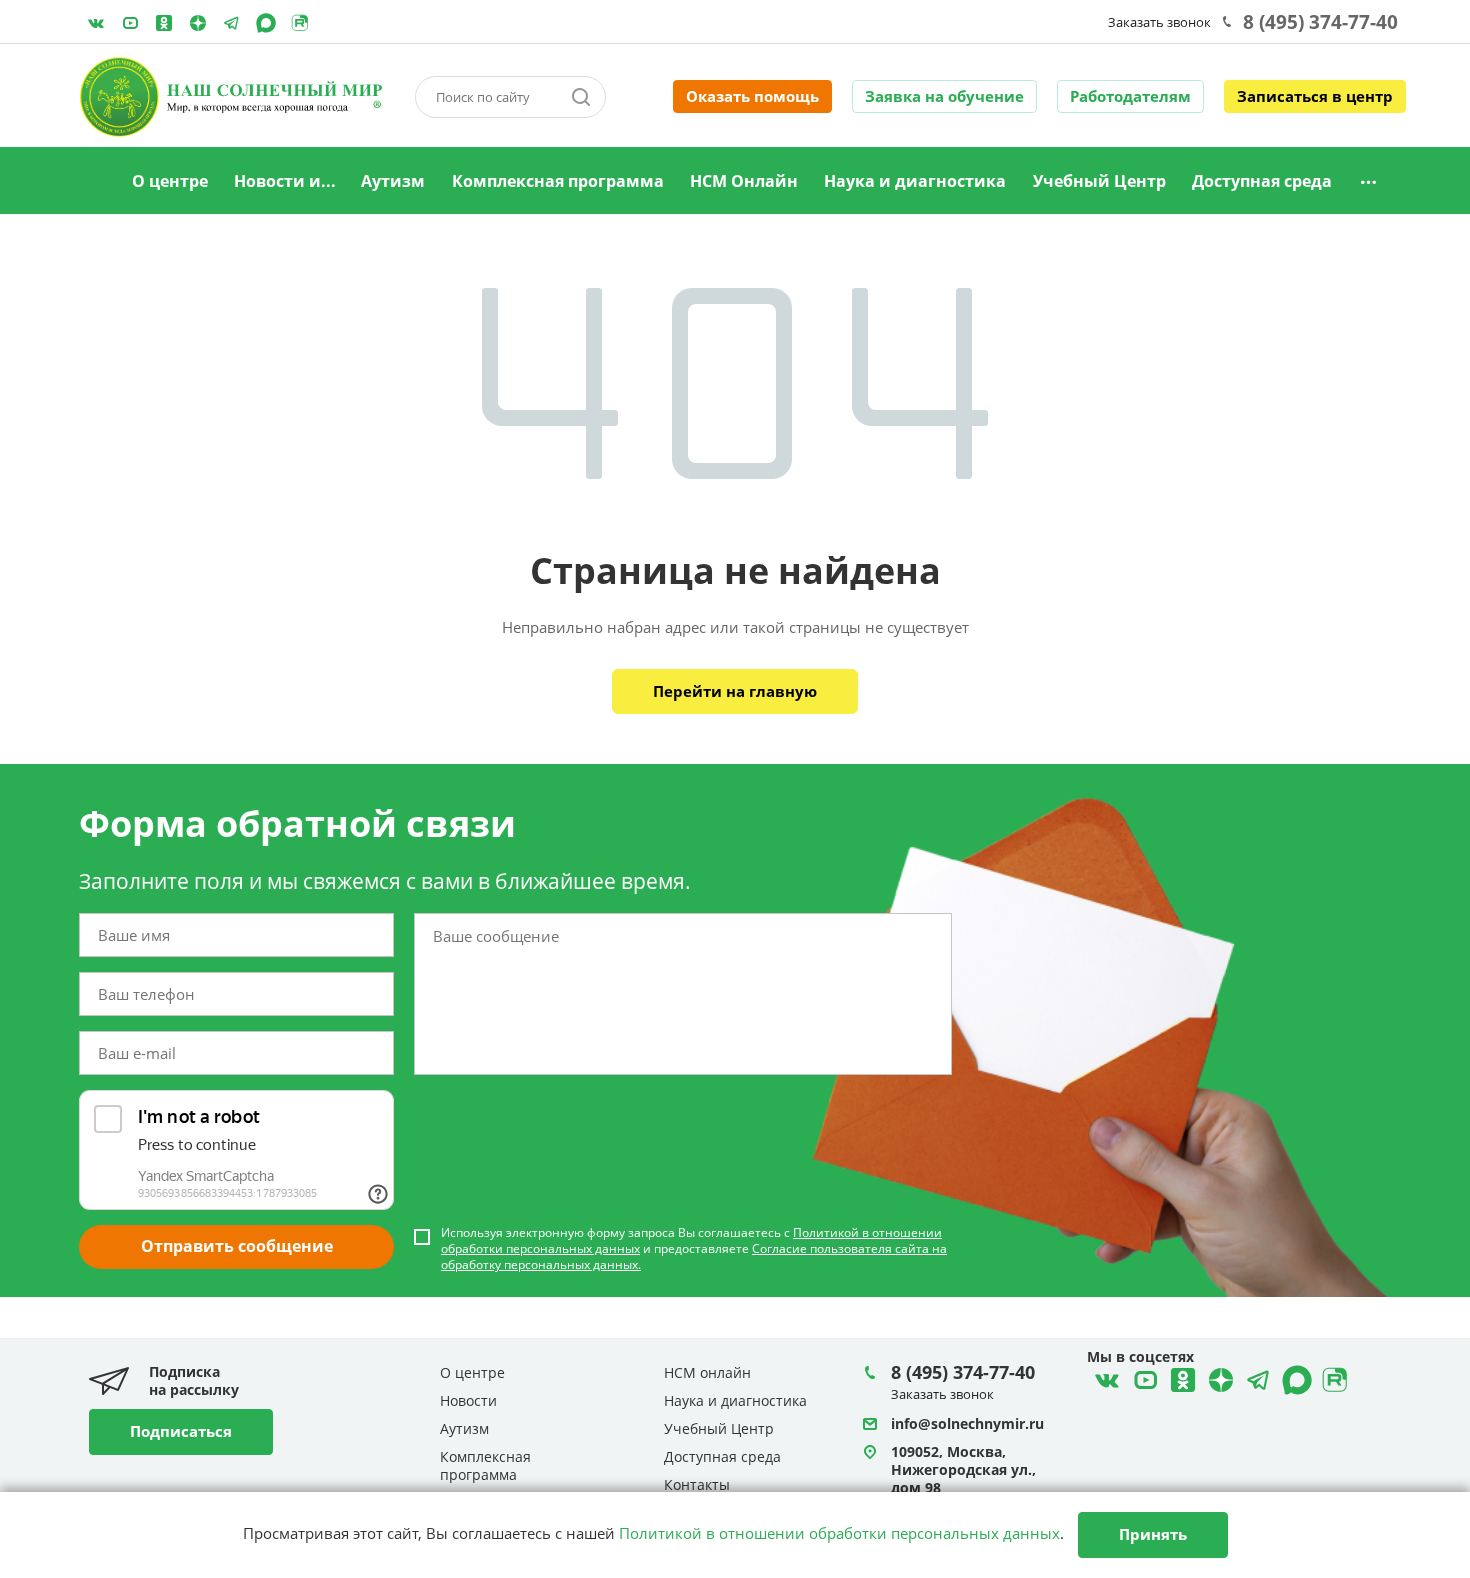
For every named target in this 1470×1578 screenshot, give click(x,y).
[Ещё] (1368, 181)
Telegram (198, 23)
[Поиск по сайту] (581, 97)
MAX (266, 23)
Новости (468, 1400)
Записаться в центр (1315, 96)
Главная (94, 182)
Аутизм (393, 181)
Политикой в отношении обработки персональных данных (839, 1533)
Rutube (300, 23)
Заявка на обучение (944, 96)
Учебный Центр (1099, 181)
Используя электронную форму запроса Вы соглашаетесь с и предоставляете (694, 1249)
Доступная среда (1262, 181)
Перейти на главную (735, 691)
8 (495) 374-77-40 (1320, 22)
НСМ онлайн (707, 1372)
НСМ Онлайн (744, 181)
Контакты (697, 1484)
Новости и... (285, 181)
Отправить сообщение (237, 1246)
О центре (170, 181)
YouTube (130, 23)
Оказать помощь (752, 96)
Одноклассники (164, 23)
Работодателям (1130, 96)
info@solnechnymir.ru (967, 1423)
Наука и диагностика (915, 181)
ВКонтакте (96, 23)
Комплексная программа (558, 181)
